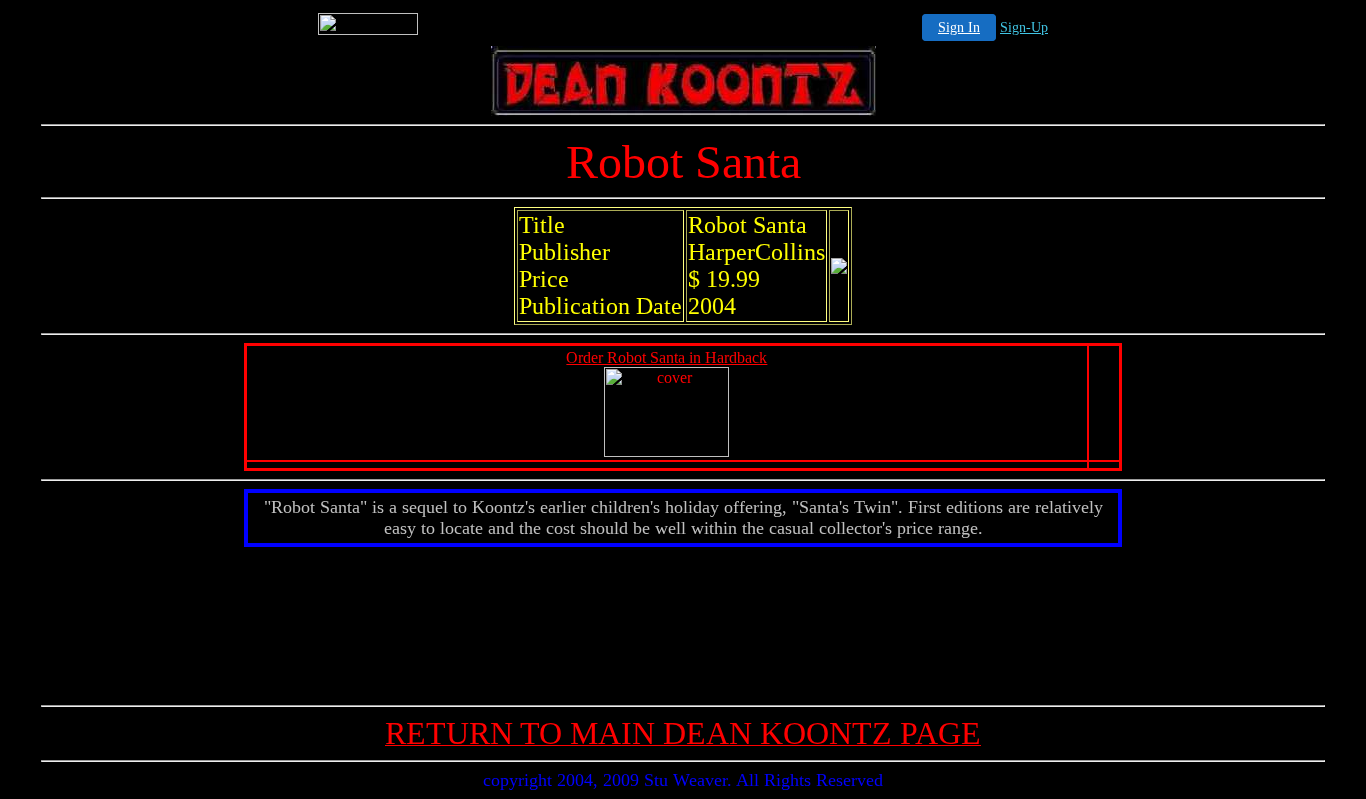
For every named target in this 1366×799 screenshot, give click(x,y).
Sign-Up (1024, 27)
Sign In (959, 27)
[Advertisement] (683, 622)
